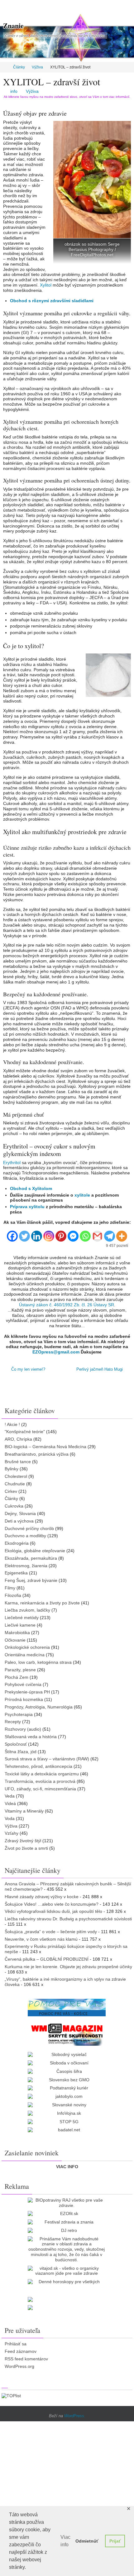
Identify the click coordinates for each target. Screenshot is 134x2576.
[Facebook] (12, 1234)
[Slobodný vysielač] (67, 2054)
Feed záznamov (21, 2350)
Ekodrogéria (17, 1542)
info (14, 91)
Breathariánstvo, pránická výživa (37, 1453)
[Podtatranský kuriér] (67, 2087)
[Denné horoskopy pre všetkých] (67, 2281)
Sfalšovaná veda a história (31, 1736)
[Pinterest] (61, 1234)
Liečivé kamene (20, 1624)
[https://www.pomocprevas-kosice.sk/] (67, 2007)
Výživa (37, 67)
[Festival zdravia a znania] (67, 2221)
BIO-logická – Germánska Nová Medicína (45, 1446)
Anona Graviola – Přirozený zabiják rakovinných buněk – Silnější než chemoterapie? (68, 1886)
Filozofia (13, 1594)
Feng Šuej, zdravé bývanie (31, 1579)
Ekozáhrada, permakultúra (31, 1557)
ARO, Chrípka (18, 1438)
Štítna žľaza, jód (21, 1751)
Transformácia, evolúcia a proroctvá (40, 1780)
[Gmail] (97, 1234)
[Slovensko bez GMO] (67, 2079)
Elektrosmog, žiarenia (26, 1565)
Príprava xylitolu (27, 1207)
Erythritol (12, 1163)
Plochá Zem (17, 1676)
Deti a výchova (19, 1520)
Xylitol (46, 285)
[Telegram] (110, 1234)
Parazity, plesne (20, 1669)
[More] (122, 1234)
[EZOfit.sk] (67, 2213)
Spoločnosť (16, 1743)
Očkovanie (15, 1639)
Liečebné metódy (22, 1617)
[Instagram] (49, 1234)
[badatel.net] (67, 2129)
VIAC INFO (67, 2165)
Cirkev (11, 1490)
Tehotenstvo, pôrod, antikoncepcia (38, 1765)
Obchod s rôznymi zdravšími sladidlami (52, 301)
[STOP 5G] (67, 2121)
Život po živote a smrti (26, 1847)
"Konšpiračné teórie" (25, 1431)
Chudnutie (15, 1483)
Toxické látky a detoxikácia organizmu (42, 1773)
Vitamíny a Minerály (24, 1810)
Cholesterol (16, 1475)
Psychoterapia (19, 1713)
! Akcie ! (12, 1423)
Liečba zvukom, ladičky (27, 1609)
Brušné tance (18, 1460)
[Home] (4, 67)
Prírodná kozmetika (24, 1698)
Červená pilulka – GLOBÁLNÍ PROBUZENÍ (47, 1958)
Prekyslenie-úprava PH (27, 1691)
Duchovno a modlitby (25, 1535)
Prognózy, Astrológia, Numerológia (39, 1706)
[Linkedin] (37, 1234)
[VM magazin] (67, 2033)
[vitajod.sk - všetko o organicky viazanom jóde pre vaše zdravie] (67, 2270)
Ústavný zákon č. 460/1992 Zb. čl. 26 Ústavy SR (67, 1305)
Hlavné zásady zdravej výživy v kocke (42, 1896)
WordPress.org (19, 2365)
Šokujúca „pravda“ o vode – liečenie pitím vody (51, 1931)
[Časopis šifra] (67, 2071)
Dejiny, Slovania (20, 1513)
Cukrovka (14, 1505)
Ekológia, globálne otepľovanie (35, 1550)
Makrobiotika (17, 1632)
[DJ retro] (67, 2230)
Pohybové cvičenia (23, 1683)
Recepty (13, 1721)
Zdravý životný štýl (23, 1840)
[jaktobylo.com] (67, 2096)
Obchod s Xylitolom (31, 1188)
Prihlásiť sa (16, 2343)
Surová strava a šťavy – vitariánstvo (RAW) (47, 1758)
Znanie (13, 25)
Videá (10, 1803)
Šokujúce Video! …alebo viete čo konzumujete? (52, 1903)
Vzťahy (12, 1832)
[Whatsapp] (85, 1234)
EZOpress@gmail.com (56, 1352)
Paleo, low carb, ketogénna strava (38, 1661)
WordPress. (75, 2415)
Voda (10, 1818)
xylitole (82, 1195)
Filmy (10, 1587)
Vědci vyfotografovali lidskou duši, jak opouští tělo (53, 1910)
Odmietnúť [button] (87, 2541)
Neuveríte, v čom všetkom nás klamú (41, 1938)
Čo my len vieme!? (28, 1369)
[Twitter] (24, 1234)
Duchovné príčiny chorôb (29, 1528)
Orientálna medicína (25, 1654)
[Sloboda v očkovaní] (67, 2062)
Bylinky (12, 1468)
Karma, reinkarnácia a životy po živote (42, 1602)
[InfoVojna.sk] (67, 2112)
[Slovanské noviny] (67, 2104)
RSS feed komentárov (26, 2358)
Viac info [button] (65, 2541)
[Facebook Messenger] (73, 1234)
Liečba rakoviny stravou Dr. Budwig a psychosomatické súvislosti (68, 1918)
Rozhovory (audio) (23, 1728)
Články (19, 67)
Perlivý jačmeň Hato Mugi (100, 1369)
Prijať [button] (115, 2541)
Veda (10, 1795)
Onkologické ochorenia (27, 1646)
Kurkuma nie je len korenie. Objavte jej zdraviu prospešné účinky (68, 1966)
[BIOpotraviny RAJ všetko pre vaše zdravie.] (67, 2202)
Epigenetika (16, 1572)
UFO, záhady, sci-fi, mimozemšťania (40, 1788)
